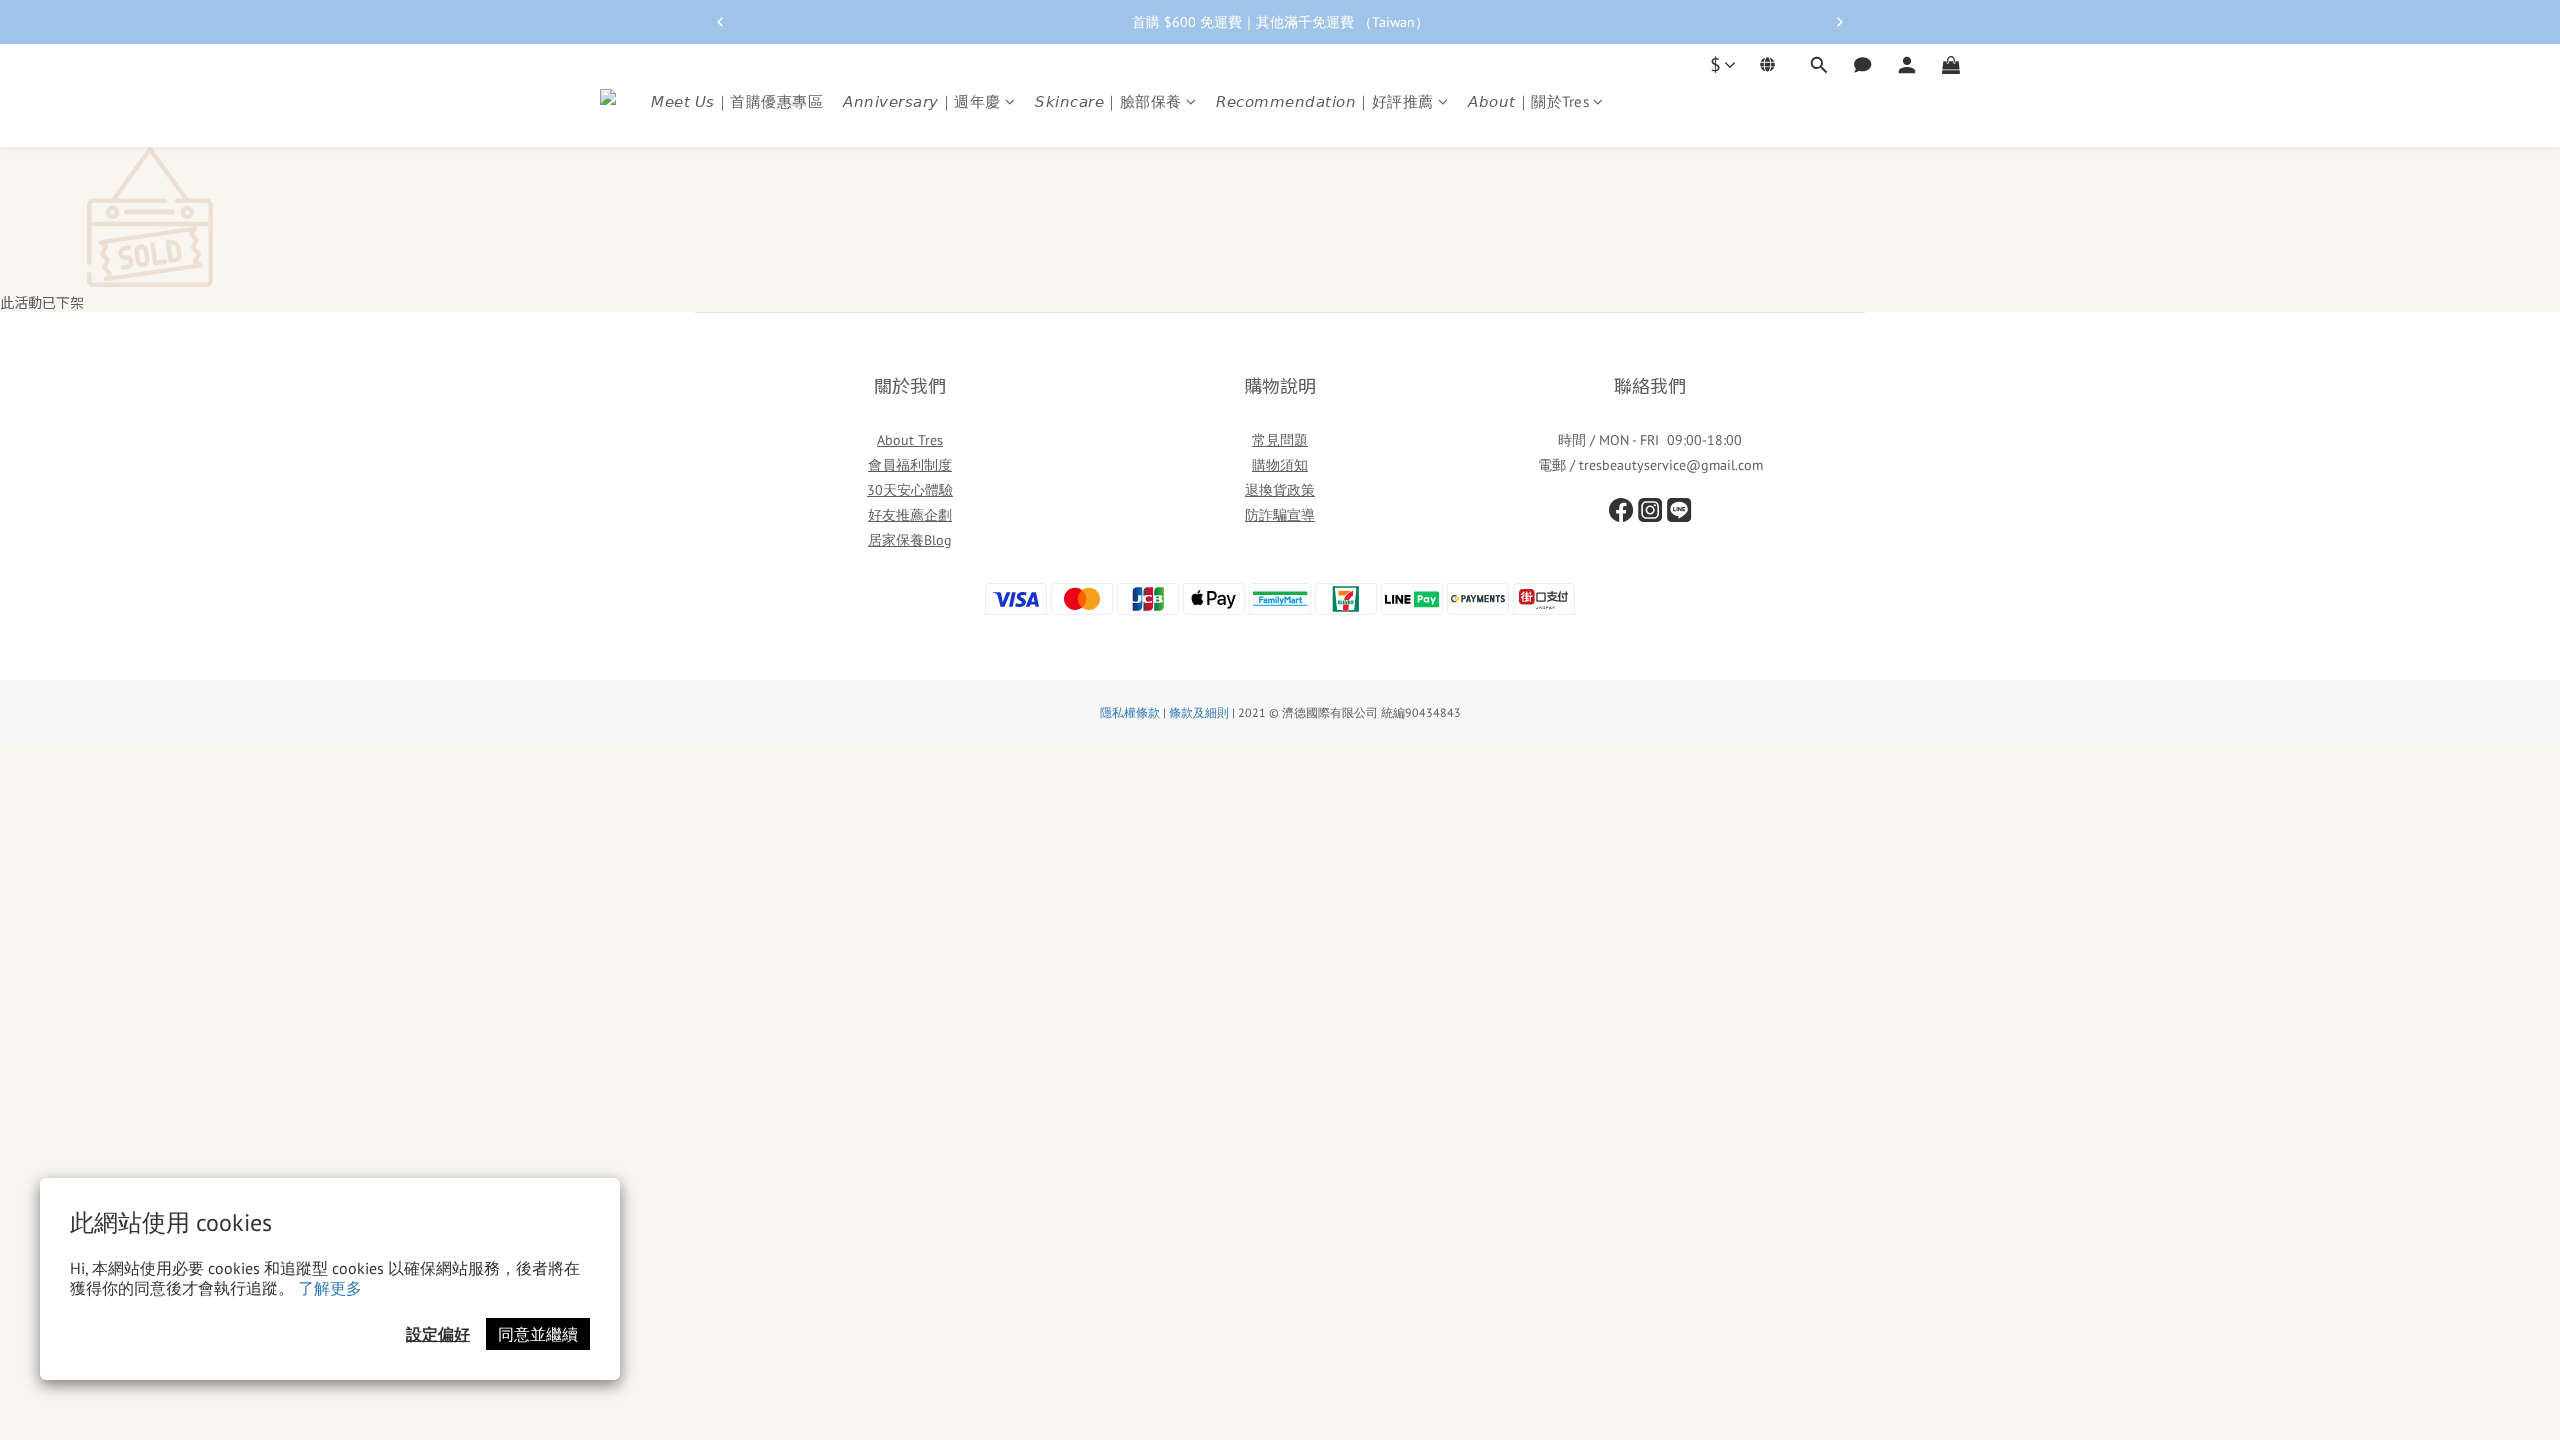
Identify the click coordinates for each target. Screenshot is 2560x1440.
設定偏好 (438, 1334)
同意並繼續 (538, 1334)
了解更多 (330, 1288)
